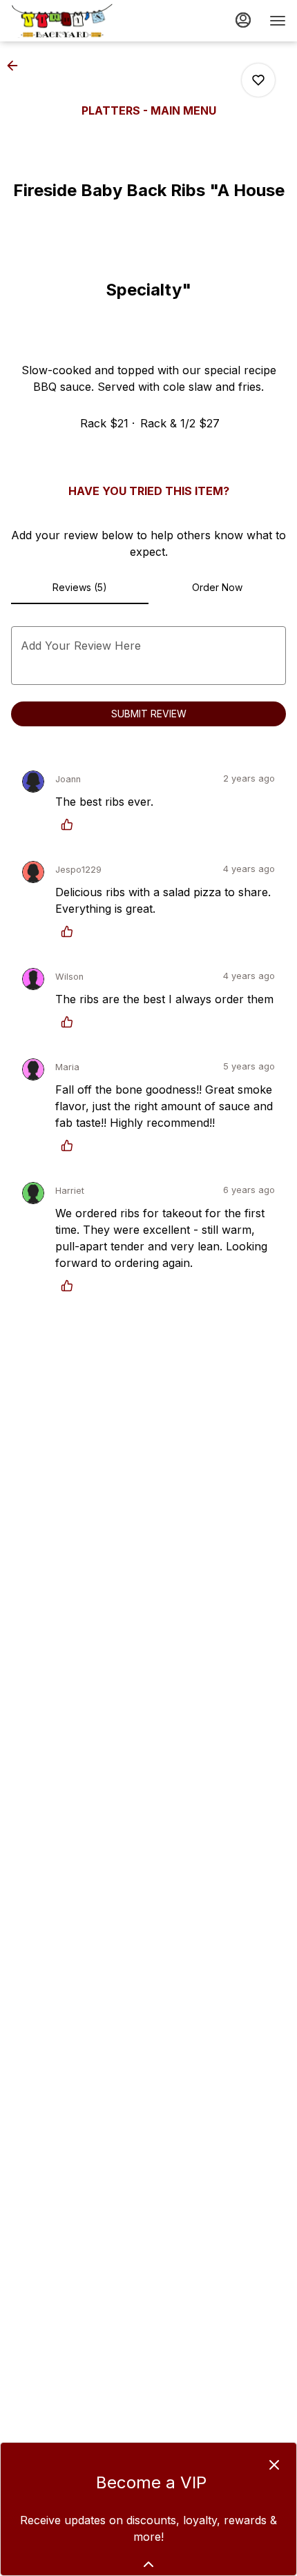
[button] (17, 66)
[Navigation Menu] (278, 21)
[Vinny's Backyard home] (73, 21)
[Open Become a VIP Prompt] (148, 2564)
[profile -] (243, 20)
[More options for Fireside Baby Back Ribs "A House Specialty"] (258, 80)
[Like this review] (70, 824)
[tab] (80, 588)
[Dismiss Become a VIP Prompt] (274, 2465)
